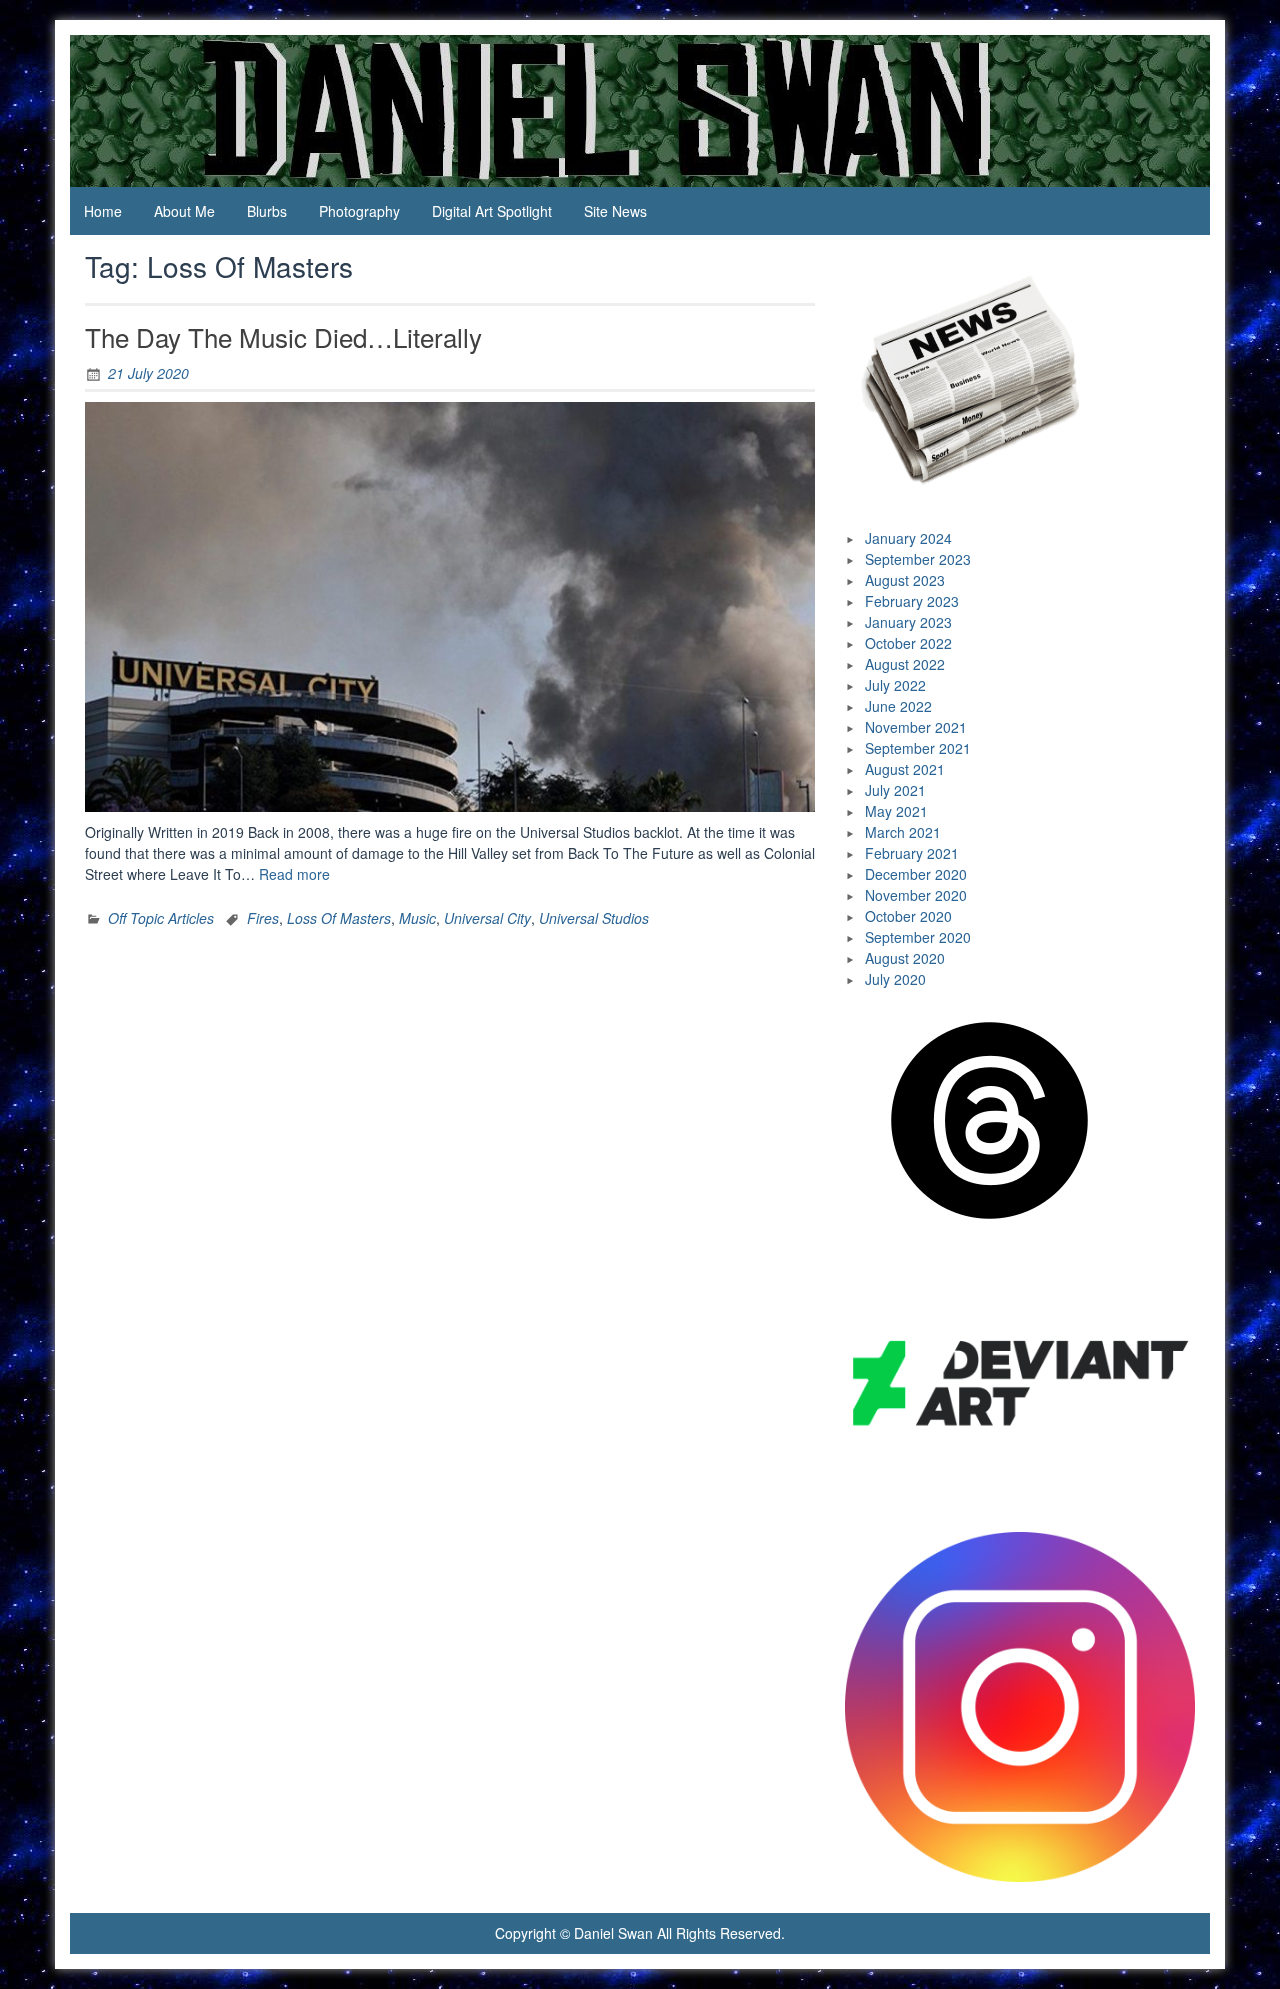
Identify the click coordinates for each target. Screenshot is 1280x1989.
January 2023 (908, 622)
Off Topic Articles (161, 918)
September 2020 (918, 937)
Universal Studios (594, 918)
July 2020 (895, 979)
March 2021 (903, 832)
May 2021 (896, 811)
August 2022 (905, 664)
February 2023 (912, 601)
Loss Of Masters (339, 918)
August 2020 (905, 958)
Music (417, 918)
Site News (615, 211)
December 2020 (916, 874)
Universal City (487, 918)
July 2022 (895, 685)
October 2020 (908, 916)
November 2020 (916, 895)
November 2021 (916, 727)
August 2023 (905, 580)
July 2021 (895, 790)
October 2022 (908, 643)
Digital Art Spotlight (492, 211)
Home (103, 211)
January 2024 (908, 538)
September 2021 (918, 748)
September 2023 (918, 559)
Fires (263, 918)
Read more (294, 874)
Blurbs (267, 211)
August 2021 (905, 769)
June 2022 (898, 706)
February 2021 (912, 853)
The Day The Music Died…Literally (283, 336)
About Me (184, 211)
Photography (359, 211)
